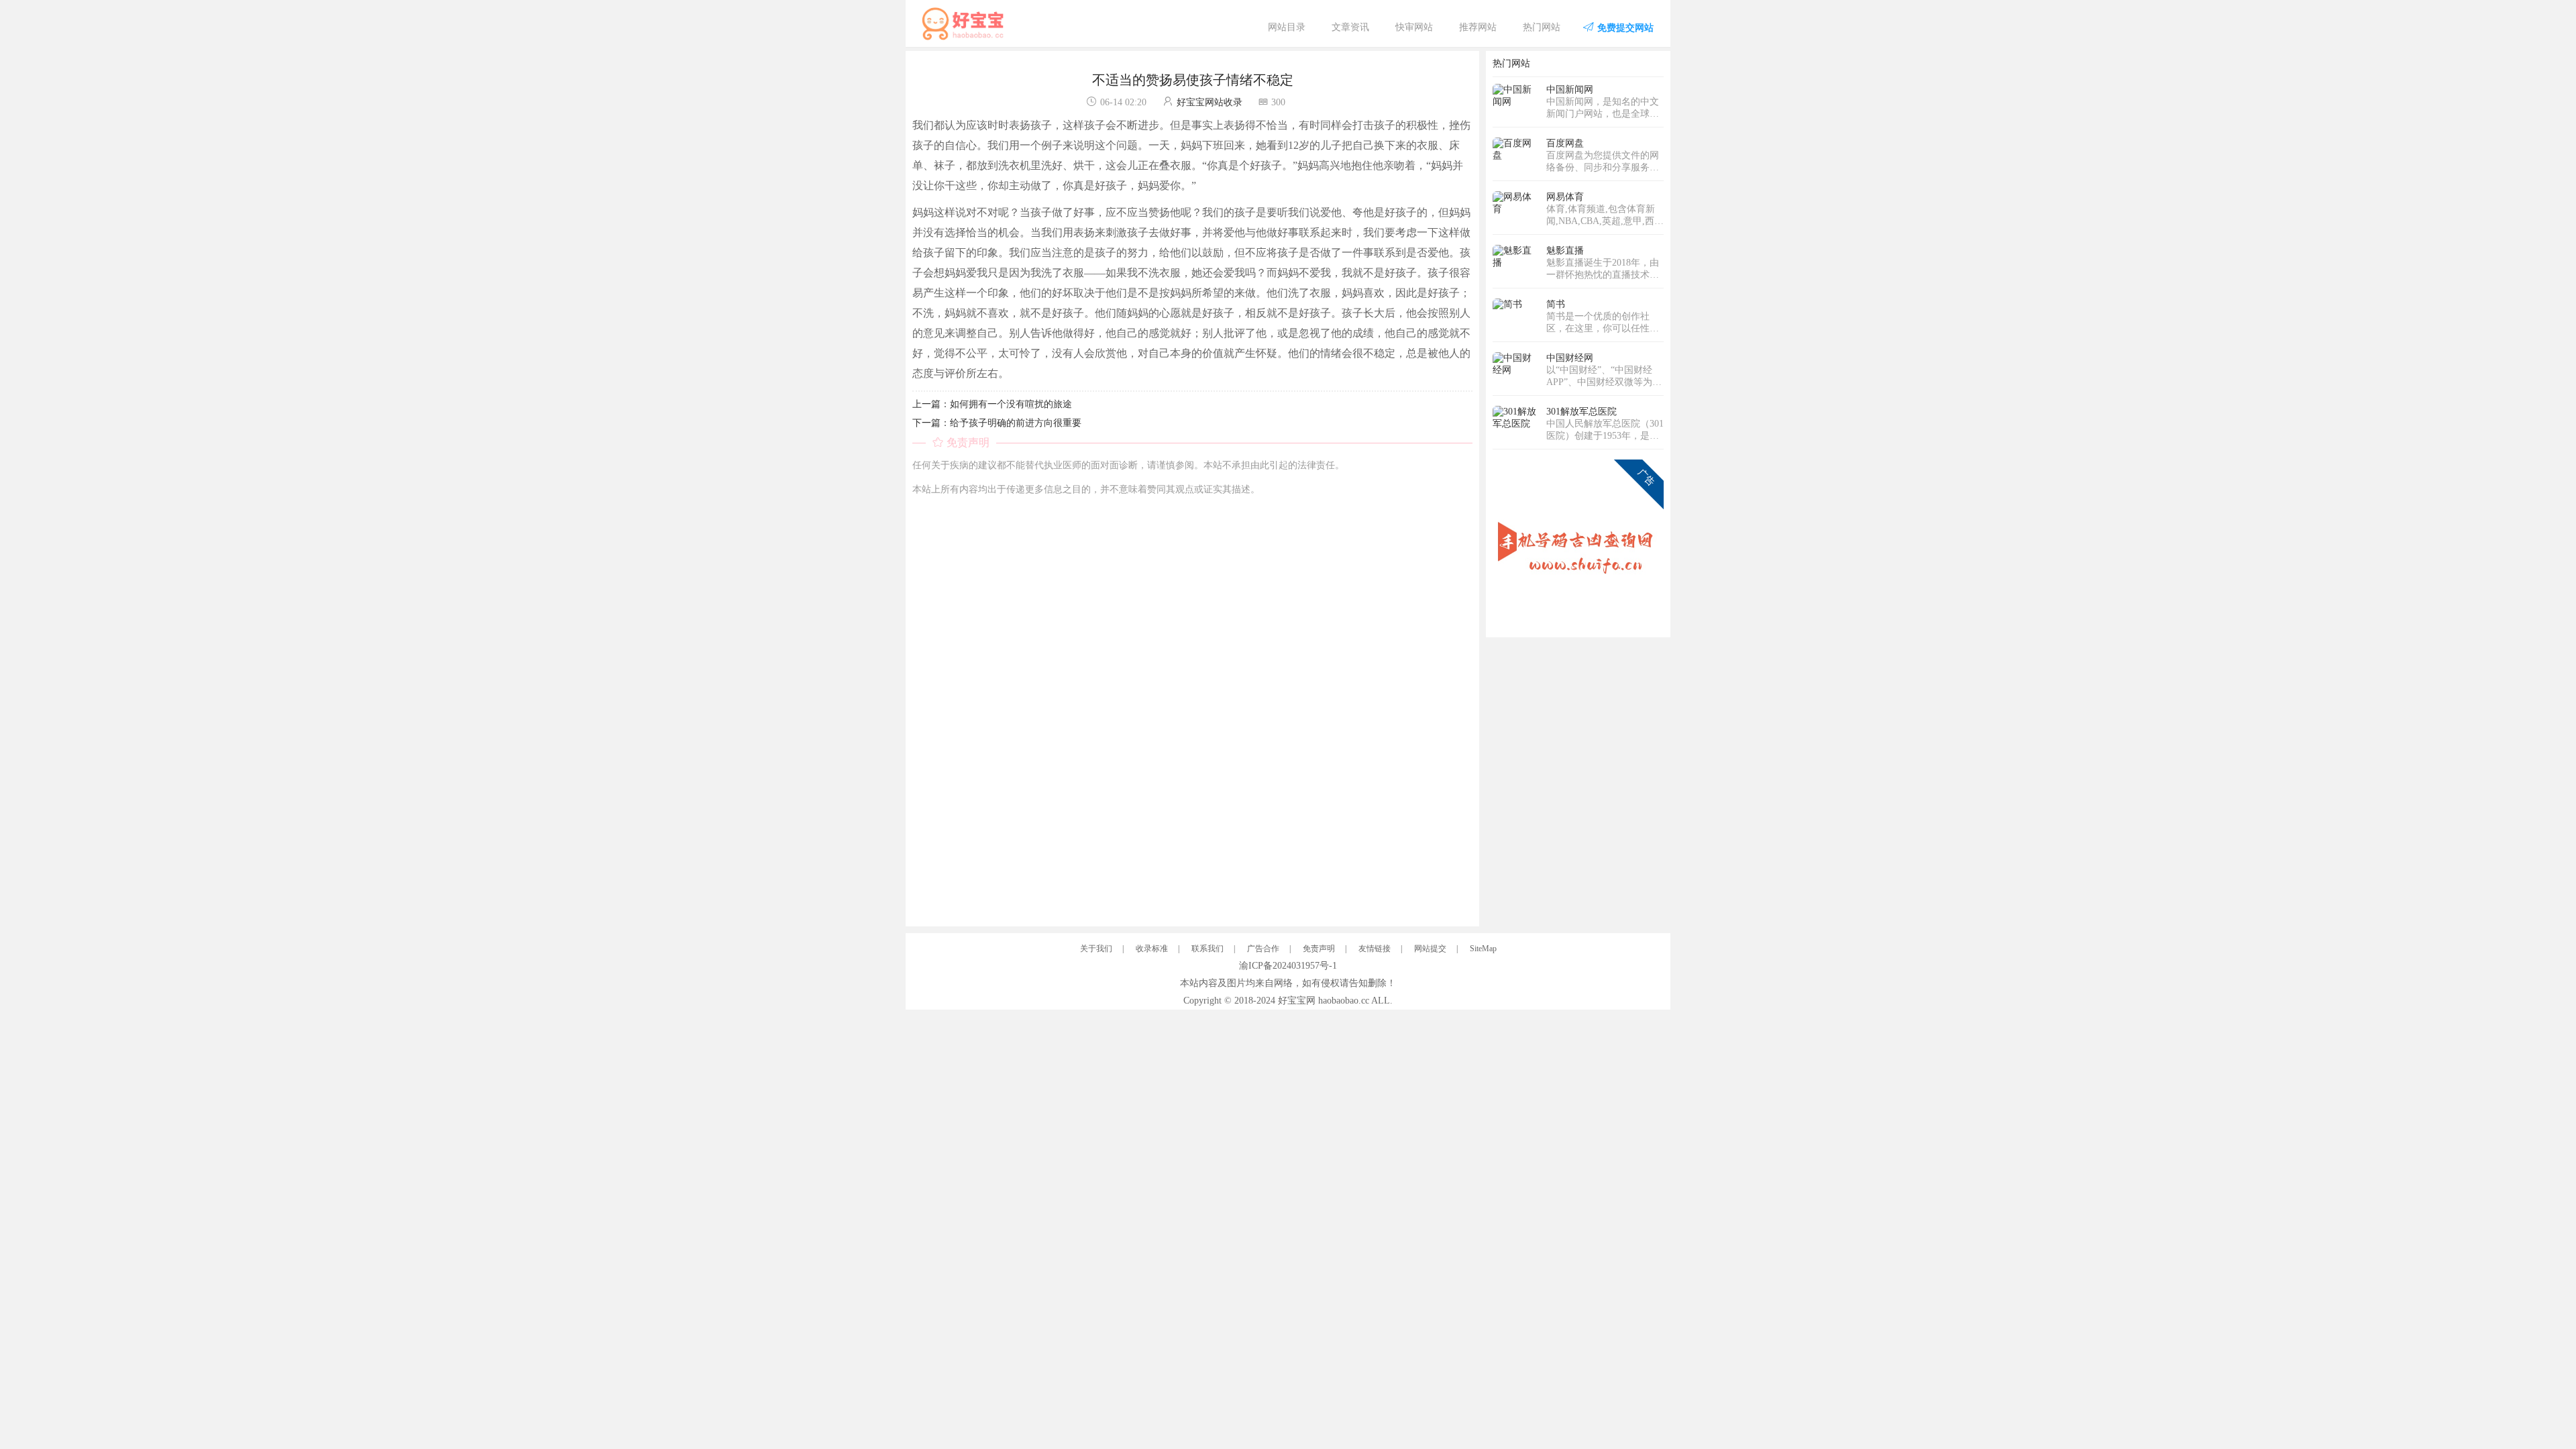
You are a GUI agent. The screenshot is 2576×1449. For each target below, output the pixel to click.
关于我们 (1096, 949)
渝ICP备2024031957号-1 (1288, 966)
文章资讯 (1350, 27)
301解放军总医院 (1581, 412)
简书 (1556, 304)
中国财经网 (1570, 358)
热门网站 (1542, 27)
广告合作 (1263, 949)
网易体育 (1565, 197)
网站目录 (1287, 27)
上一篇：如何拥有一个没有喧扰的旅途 (992, 404)
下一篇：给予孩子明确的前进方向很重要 (997, 423)
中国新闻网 (1570, 90)
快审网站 (1414, 27)
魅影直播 (1565, 251)
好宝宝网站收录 (1210, 102)
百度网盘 (1565, 143)
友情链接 (1375, 949)
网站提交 (1430, 949)
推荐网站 (1478, 27)
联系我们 (1207, 949)
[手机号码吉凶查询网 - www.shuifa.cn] (1578, 544)
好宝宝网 (1297, 1001)
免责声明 (1319, 949)
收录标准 (1152, 949)
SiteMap (1483, 949)
